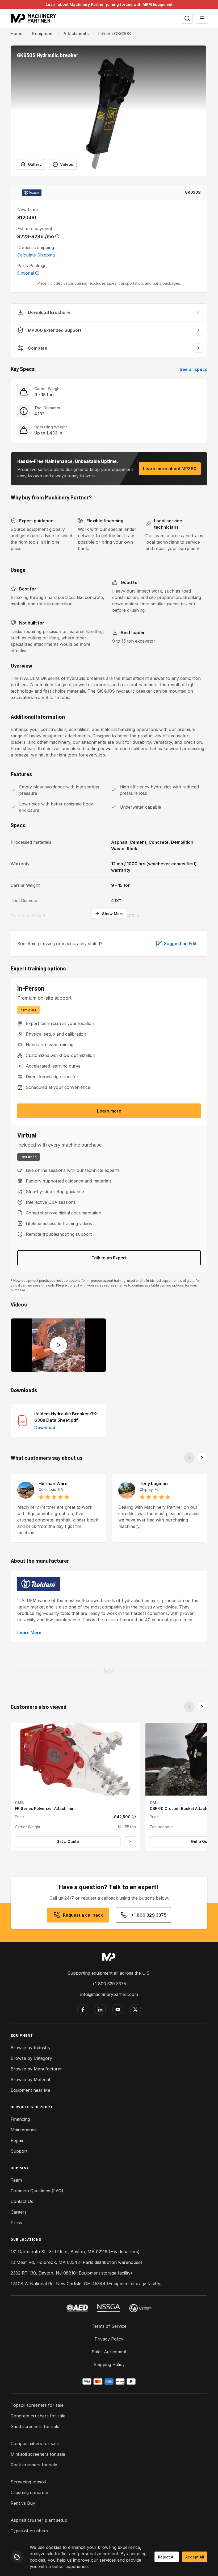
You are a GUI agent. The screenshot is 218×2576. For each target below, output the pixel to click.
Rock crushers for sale (34, 2465)
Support (19, 2151)
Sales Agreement (109, 2352)
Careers (19, 2212)
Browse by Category (31, 2058)
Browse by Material (30, 2079)
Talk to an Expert (109, 1258)
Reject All (167, 2557)
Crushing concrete (29, 2492)
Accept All (195, 2557)
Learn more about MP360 (170, 469)
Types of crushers (29, 2531)
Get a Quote (68, 1841)
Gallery (35, 164)
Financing (20, 2119)
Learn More (29, 1632)
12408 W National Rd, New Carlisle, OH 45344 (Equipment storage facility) (86, 2284)
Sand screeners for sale (35, 2426)
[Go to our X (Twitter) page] (135, 2009)
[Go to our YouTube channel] (118, 2009)
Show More (113, 914)
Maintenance (24, 2130)
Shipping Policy (109, 2364)
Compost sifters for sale (35, 2443)
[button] (108, 111)
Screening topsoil (28, 2482)
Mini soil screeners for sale (38, 2454)
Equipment (43, 34)
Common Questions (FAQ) (37, 2191)
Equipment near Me (30, 2090)
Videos (67, 164)
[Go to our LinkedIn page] (100, 2009)
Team (16, 2180)
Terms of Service (109, 2326)
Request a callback (83, 1915)
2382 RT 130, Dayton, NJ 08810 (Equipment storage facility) (71, 2273)
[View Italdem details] (32, 192)
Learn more (109, 1111)
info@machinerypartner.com (109, 1994)
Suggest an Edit (180, 944)
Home (17, 34)
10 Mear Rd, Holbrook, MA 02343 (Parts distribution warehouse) (76, 2262)
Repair (17, 2140)
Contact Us (22, 2201)
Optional (26, 273)
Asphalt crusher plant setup (39, 2520)
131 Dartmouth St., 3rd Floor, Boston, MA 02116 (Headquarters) (75, 2252)
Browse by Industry (31, 2048)
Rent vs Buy (23, 2503)
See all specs (194, 369)
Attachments (76, 34)
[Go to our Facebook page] (83, 2009)
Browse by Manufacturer (36, 2069)
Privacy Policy (109, 2339)
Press (16, 2223)
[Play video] (58, 1345)
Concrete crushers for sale (38, 2416)
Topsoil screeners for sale (37, 2405)
